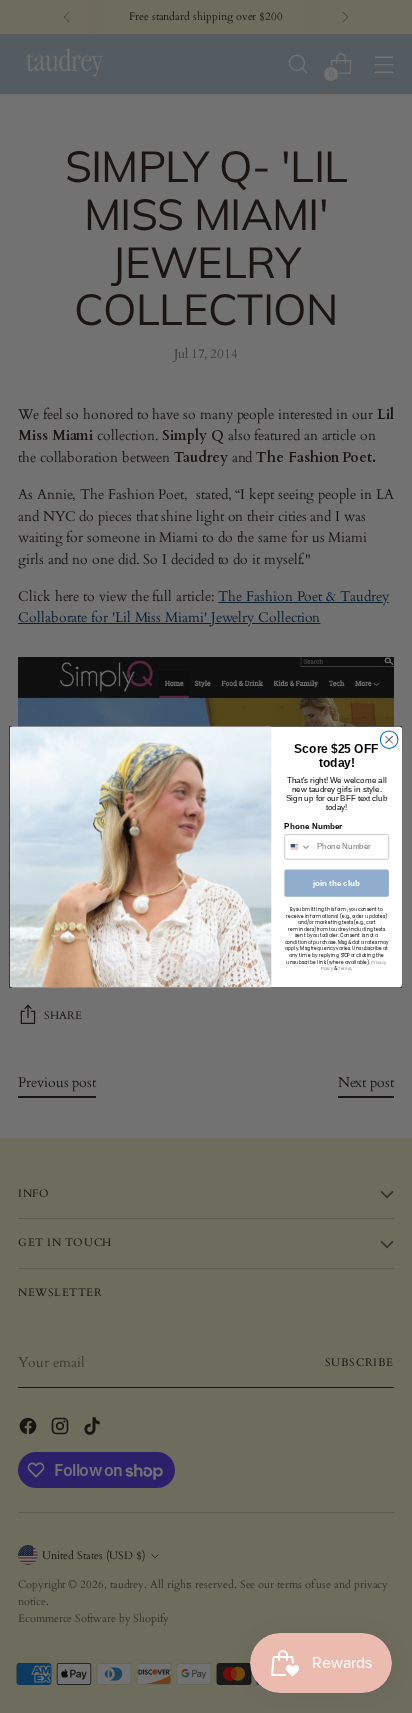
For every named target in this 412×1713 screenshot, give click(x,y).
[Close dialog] (389, 739)
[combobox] (298, 846)
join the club (336, 882)
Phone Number (313, 826)
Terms (344, 968)
